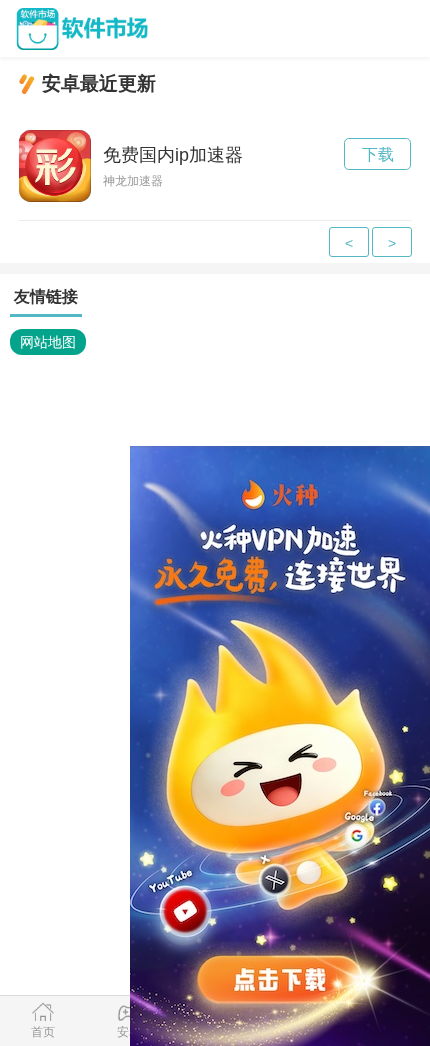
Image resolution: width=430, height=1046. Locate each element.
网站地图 (48, 342)
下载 (378, 154)
